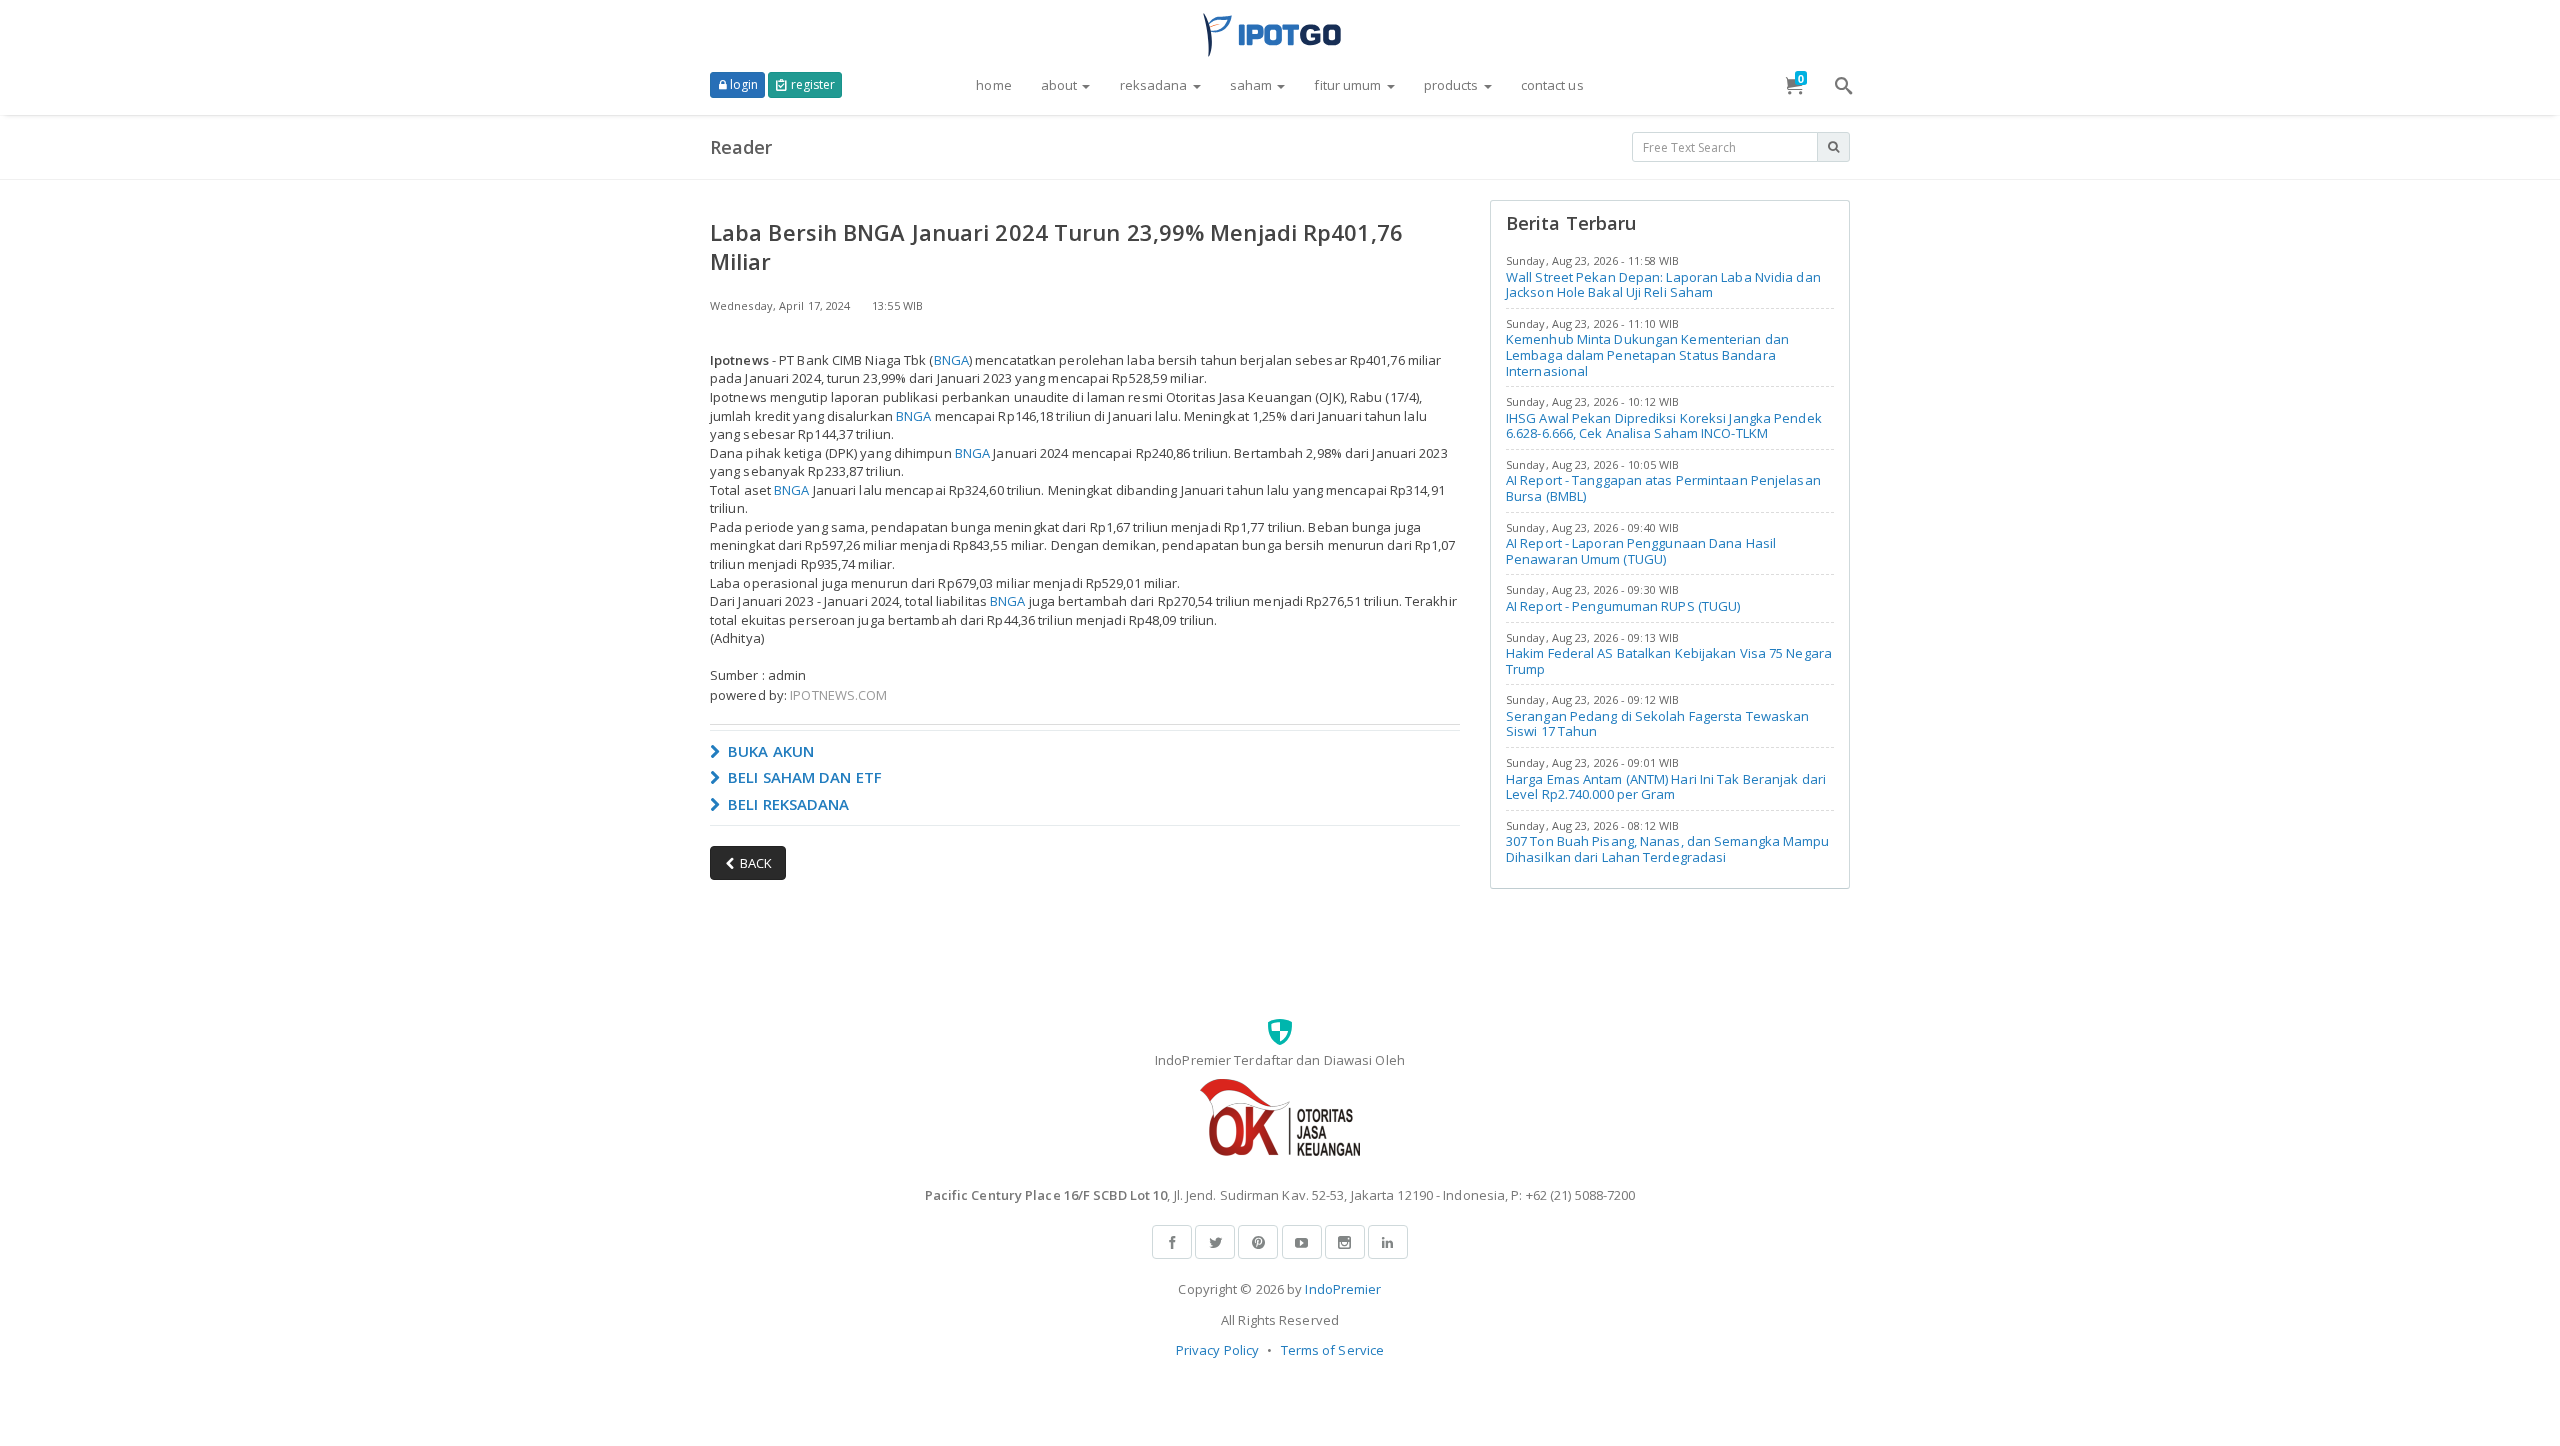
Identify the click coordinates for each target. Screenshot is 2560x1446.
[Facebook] (1172, 1242)
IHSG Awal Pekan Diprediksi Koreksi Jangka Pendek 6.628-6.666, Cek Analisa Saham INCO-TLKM (1664, 426)
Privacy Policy (1217, 1350)
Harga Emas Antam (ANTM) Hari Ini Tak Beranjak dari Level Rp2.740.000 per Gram (1666, 787)
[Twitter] (1215, 1242)
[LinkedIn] (1388, 1242)
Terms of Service (1333, 1350)
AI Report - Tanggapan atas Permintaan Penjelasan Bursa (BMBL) (1663, 488)
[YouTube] (1302, 1242)
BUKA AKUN (769, 751)
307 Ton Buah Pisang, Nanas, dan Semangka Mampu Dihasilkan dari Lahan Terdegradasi (1668, 849)
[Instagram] (1345, 1242)
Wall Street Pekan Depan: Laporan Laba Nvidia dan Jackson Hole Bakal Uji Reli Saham (1663, 285)
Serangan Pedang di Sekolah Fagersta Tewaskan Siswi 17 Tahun (1657, 724)
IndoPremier (1343, 1289)
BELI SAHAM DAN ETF (803, 777)
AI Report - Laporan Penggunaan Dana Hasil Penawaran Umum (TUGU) (1641, 551)
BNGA (951, 360)
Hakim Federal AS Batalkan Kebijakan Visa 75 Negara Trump (1669, 661)
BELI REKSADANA (787, 804)
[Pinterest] (1258, 1242)
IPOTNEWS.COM (838, 695)
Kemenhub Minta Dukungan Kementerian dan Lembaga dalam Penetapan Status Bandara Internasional (1647, 354)
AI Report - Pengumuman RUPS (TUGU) (1623, 606)
